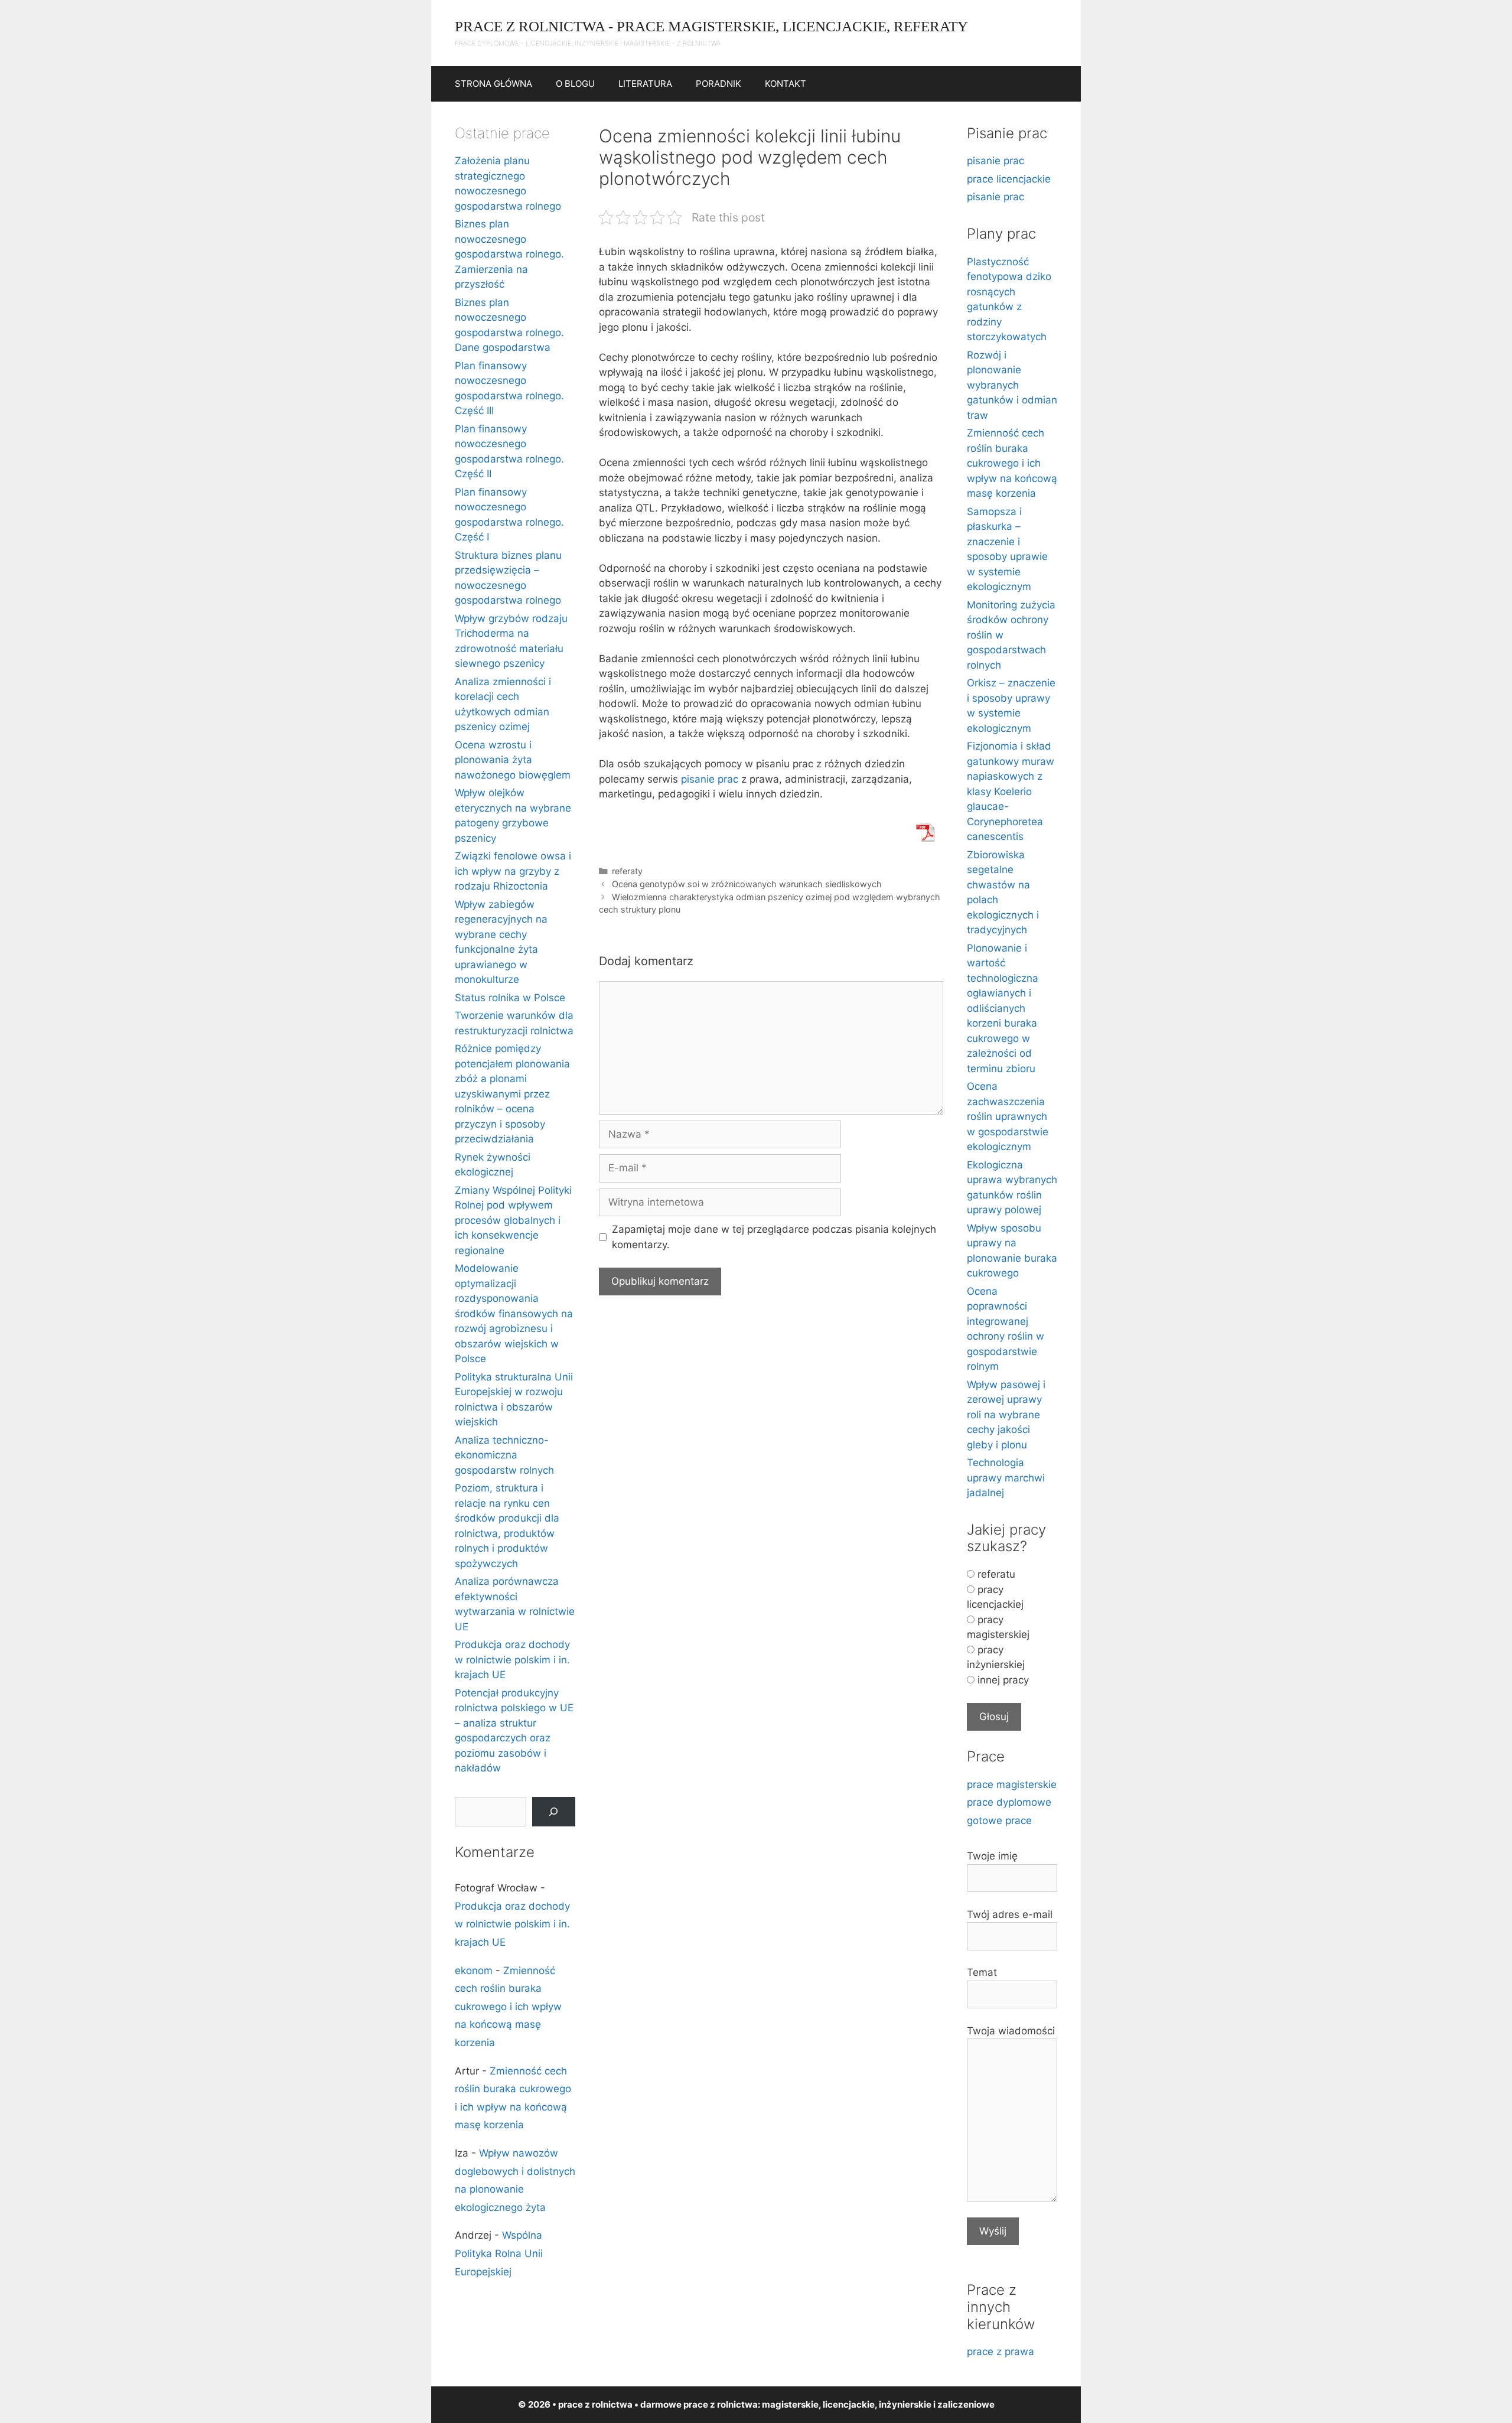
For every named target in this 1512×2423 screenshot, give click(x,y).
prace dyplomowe (1009, 1802)
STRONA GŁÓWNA (493, 84)
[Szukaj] (554, 1812)
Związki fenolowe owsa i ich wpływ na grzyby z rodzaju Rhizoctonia (513, 871)
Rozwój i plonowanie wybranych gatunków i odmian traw (1012, 385)
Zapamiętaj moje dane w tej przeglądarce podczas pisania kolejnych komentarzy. (774, 1237)
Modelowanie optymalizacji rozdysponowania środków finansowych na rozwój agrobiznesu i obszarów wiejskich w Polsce (514, 1313)
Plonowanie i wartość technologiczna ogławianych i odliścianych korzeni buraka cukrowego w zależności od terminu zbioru (1003, 1008)
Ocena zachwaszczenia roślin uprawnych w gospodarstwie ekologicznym (1008, 1116)
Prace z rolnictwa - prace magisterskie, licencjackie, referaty (711, 26)
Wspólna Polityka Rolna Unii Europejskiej (499, 2253)
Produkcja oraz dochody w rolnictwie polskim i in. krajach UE (512, 1660)
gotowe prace (999, 1820)
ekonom (474, 1971)
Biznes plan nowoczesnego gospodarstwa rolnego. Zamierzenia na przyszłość (509, 254)
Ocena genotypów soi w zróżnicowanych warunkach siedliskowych (747, 884)
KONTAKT (786, 84)
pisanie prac (710, 779)
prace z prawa (1001, 2352)
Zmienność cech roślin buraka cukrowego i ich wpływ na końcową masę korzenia (508, 2007)
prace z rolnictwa (721, 2404)
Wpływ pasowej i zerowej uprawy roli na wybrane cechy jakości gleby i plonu (1006, 1415)
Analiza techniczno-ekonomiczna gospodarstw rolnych (504, 1455)
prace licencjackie (1009, 179)
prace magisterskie (1012, 1784)
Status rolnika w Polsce (510, 998)
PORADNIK (718, 84)
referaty (627, 871)
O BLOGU (575, 84)
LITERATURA (645, 84)
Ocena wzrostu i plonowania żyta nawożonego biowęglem (513, 760)
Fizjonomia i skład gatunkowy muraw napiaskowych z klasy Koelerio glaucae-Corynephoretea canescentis (1011, 791)
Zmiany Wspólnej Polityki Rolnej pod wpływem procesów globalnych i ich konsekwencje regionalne (513, 1220)
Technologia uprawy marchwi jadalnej (1006, 1478)
